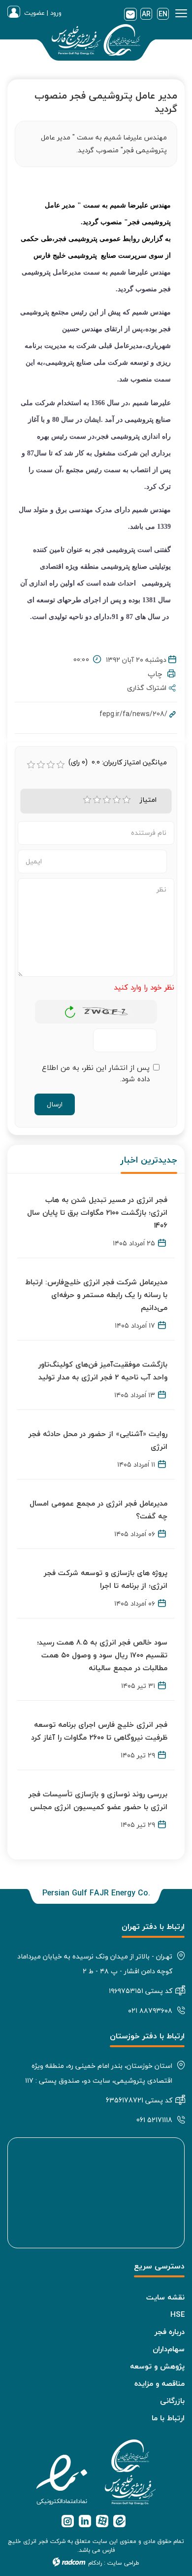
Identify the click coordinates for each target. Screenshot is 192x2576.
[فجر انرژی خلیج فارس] (96, 42)
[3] (107, 800)
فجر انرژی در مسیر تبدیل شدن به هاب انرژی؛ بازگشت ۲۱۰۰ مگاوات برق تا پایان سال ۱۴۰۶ (97, 1212)
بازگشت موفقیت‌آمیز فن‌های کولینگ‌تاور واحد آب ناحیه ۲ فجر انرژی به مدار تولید (103, 1371)
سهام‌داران (169, 2349)
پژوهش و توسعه (157, 2366)
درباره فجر (170, 2332)
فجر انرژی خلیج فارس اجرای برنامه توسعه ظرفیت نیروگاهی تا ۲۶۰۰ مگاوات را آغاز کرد (99, 1731)
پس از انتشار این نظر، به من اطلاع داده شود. (96, 1073)
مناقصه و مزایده (160, 2383)
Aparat (102, 2521)
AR (146, 14)
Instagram (68, 2521)
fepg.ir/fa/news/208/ (133, 714)
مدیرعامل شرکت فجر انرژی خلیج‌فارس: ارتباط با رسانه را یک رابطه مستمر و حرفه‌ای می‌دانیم (96, 1295)
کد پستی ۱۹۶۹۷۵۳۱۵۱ (141, 1991)
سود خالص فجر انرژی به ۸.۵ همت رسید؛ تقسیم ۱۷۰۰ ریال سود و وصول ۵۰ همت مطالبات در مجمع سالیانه (102, 1655)
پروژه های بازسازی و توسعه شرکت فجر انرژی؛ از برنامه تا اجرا (106, 1579)
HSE (177, 2314)
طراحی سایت (123, 2563)
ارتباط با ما (168, 2418)
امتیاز (148, 800)
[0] (31, 765)
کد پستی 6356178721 (139, 2100)
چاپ (158, 674)
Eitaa (119, 2521)
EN (163, 14)
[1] (87, 800)
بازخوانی (70, 1009)
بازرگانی (172, 2401)
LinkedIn (85, 2521)
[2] (97, 800)
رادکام (95, 2563)
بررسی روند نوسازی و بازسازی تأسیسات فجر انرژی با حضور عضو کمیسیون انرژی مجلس (98, 1800)
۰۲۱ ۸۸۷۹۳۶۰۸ (150, 2010)
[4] (117, 800)
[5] (127, 800)
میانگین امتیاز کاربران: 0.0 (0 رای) (118, 762)
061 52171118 (154, 2120)
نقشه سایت (165, 2297)
